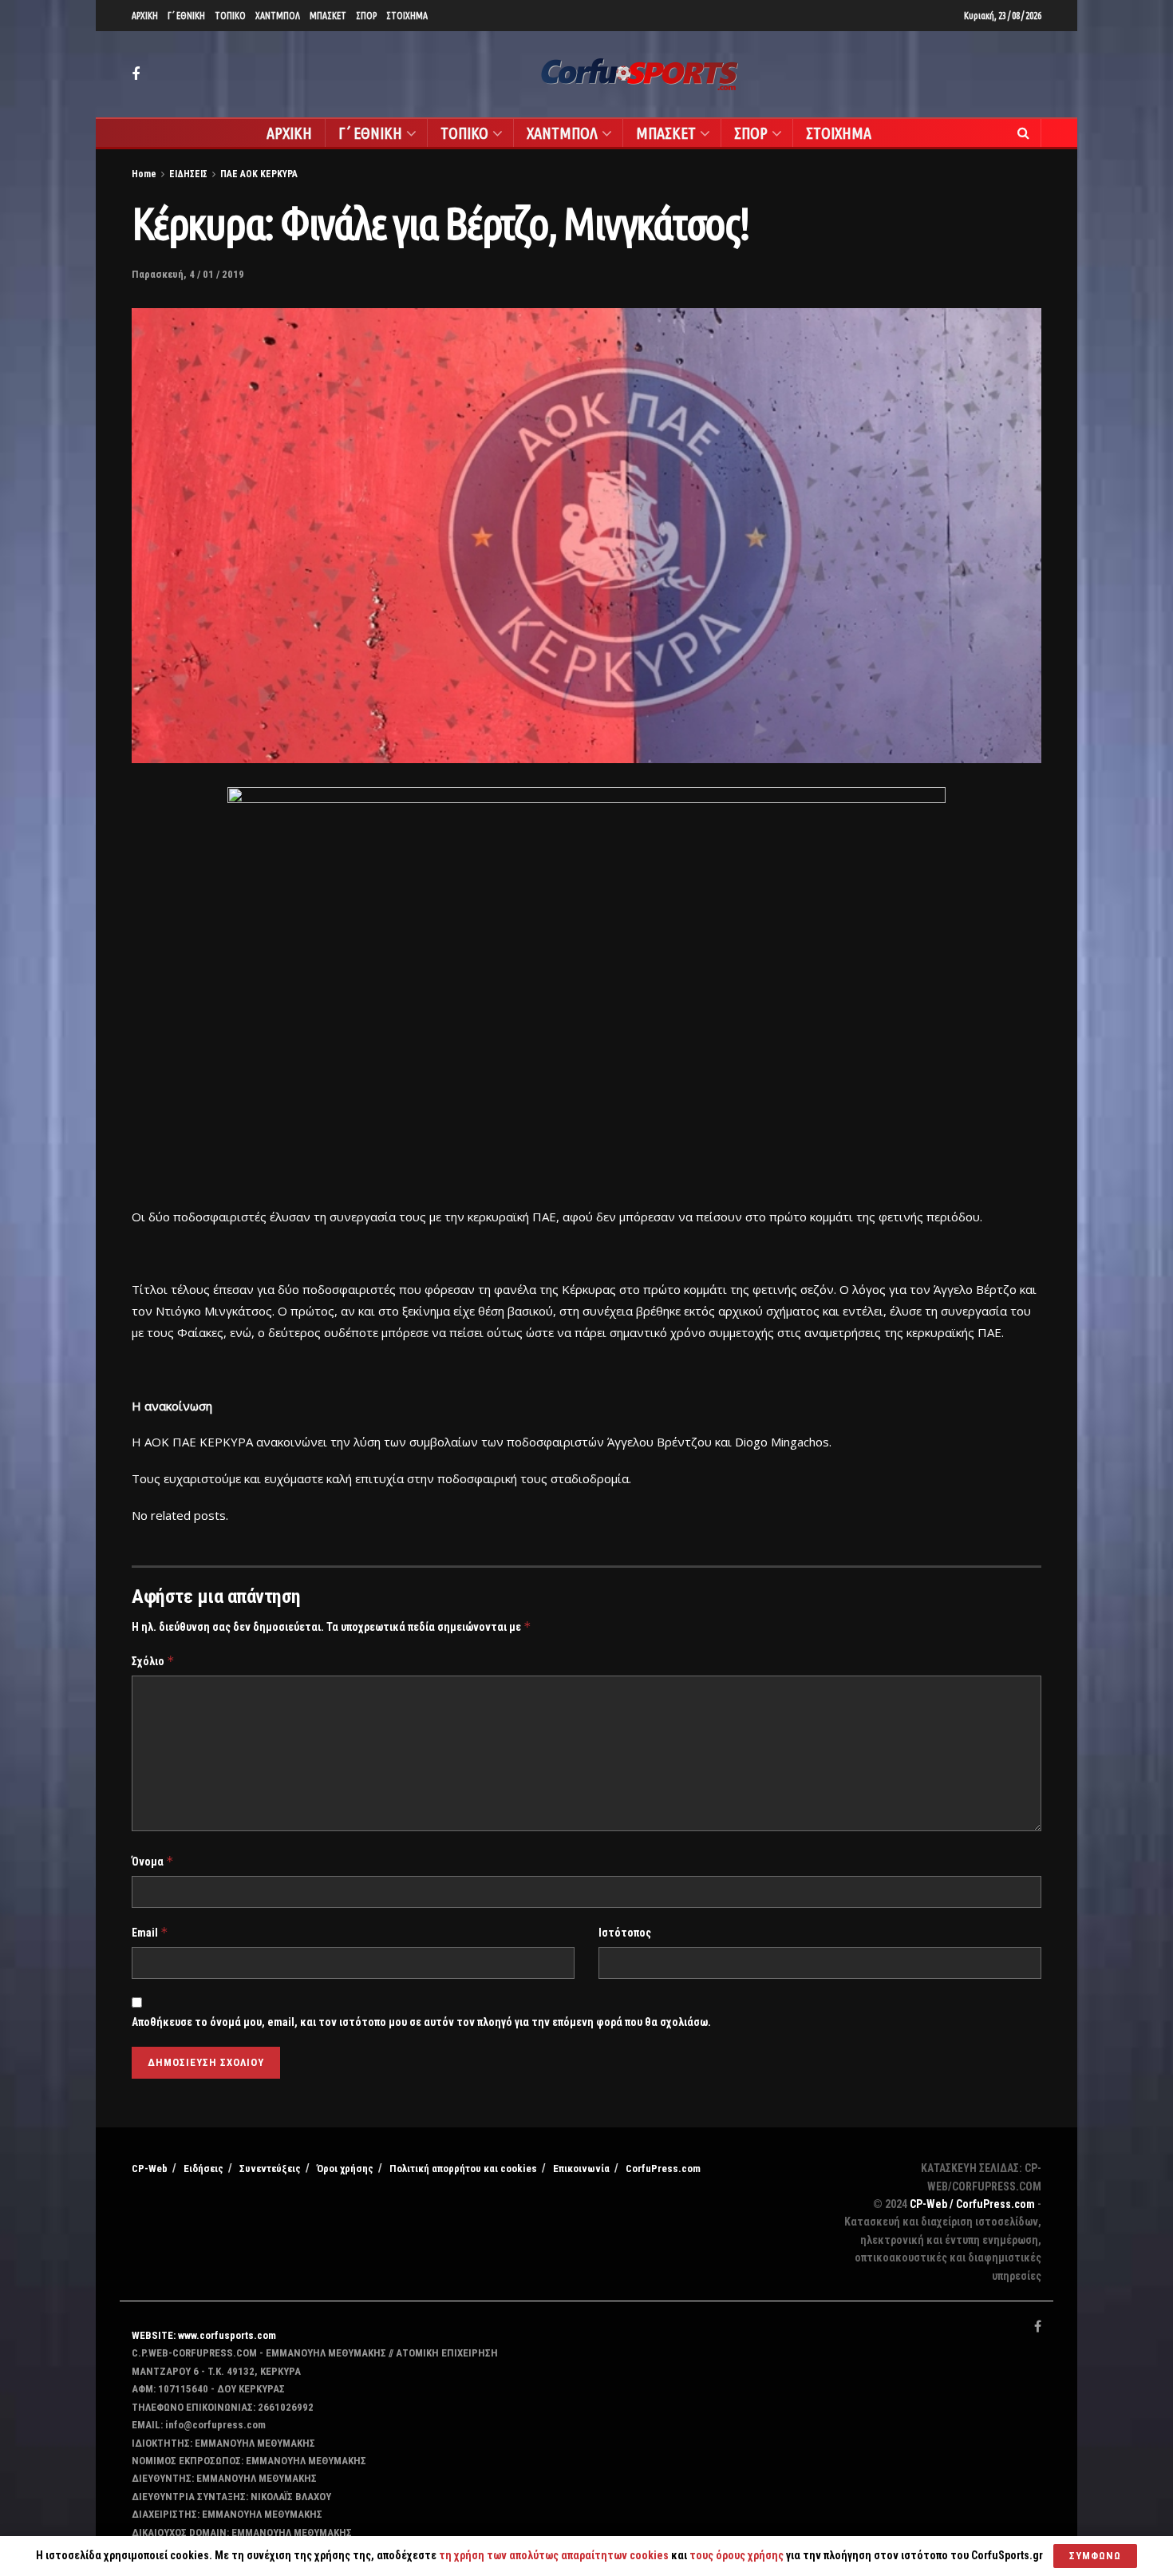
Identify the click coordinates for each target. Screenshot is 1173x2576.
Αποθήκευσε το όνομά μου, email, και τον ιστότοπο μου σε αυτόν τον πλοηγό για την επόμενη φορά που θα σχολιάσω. (421, 2022)
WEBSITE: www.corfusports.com (204, 2335)
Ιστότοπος (625, 1933)
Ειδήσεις (203, 2168)
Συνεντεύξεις (270, 2168)
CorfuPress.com (663, 2168)
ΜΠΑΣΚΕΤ (328, 16)
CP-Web (150, 2168)
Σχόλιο (153, 1661)
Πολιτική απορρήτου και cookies (463, 2168)
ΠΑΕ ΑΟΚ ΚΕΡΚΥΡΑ (259, 174)
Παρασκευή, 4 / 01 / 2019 (188, 274)
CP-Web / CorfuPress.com (972, 2204)
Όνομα (153, 1861)
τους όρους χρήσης (738, 2555)
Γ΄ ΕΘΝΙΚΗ (186, 16)
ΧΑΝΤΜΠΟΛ (278, 16)
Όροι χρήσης (345, 2168)
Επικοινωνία (581, 2168)
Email (150, 1932)
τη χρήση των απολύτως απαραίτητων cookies (554, 2555)
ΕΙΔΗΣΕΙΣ (188, 174)
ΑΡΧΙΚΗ (145, 16)
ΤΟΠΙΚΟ (230, 16)
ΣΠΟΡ (366, 16)
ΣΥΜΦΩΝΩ (1095, 2556)
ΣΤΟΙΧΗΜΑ (407, 16)
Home (144, 174)
